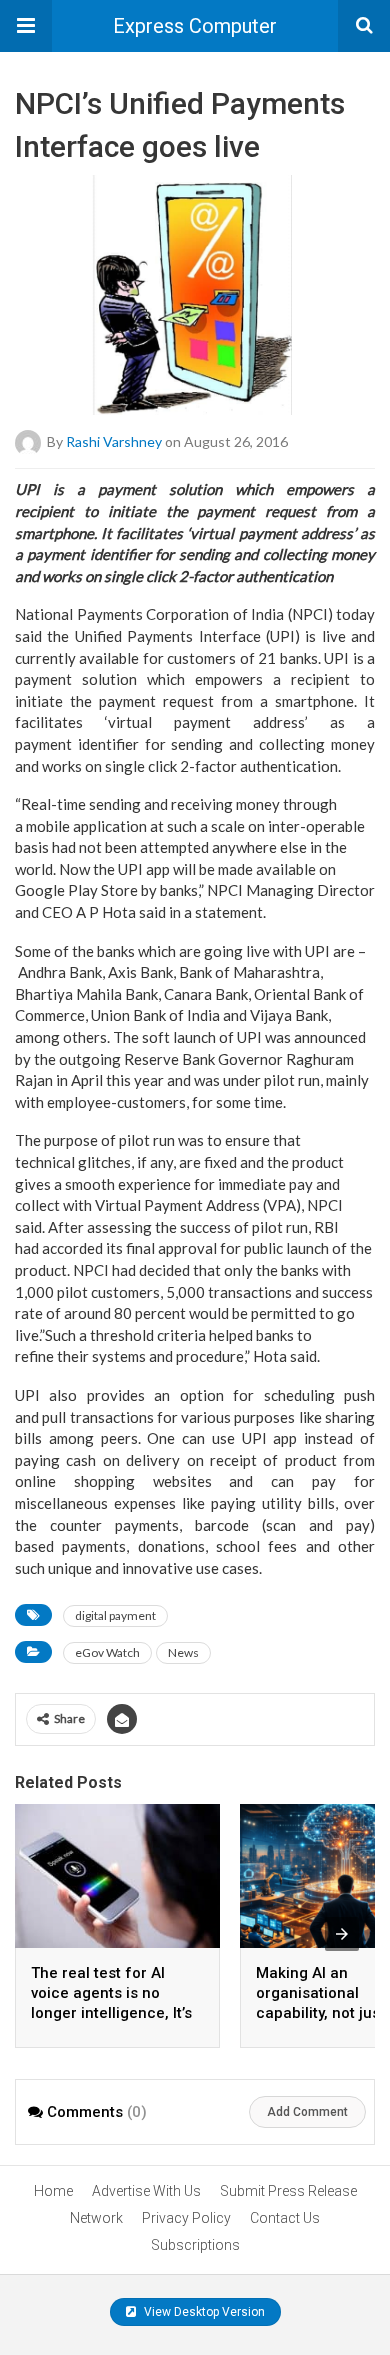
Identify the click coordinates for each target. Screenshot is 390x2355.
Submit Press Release (288, 2191)
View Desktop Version (203, 2312)
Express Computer (195, 26)
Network (96, 2218)
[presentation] (342, 1934)
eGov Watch (107, 1652)
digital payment (115, 1615)
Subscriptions (195, 2245)
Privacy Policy (186, 2218)
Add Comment (307, 2112)
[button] (26, 26)
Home (53, 2191)
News (183, 1652)
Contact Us (285, 2218)
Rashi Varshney (114, 441)
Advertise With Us (146, 2191)
